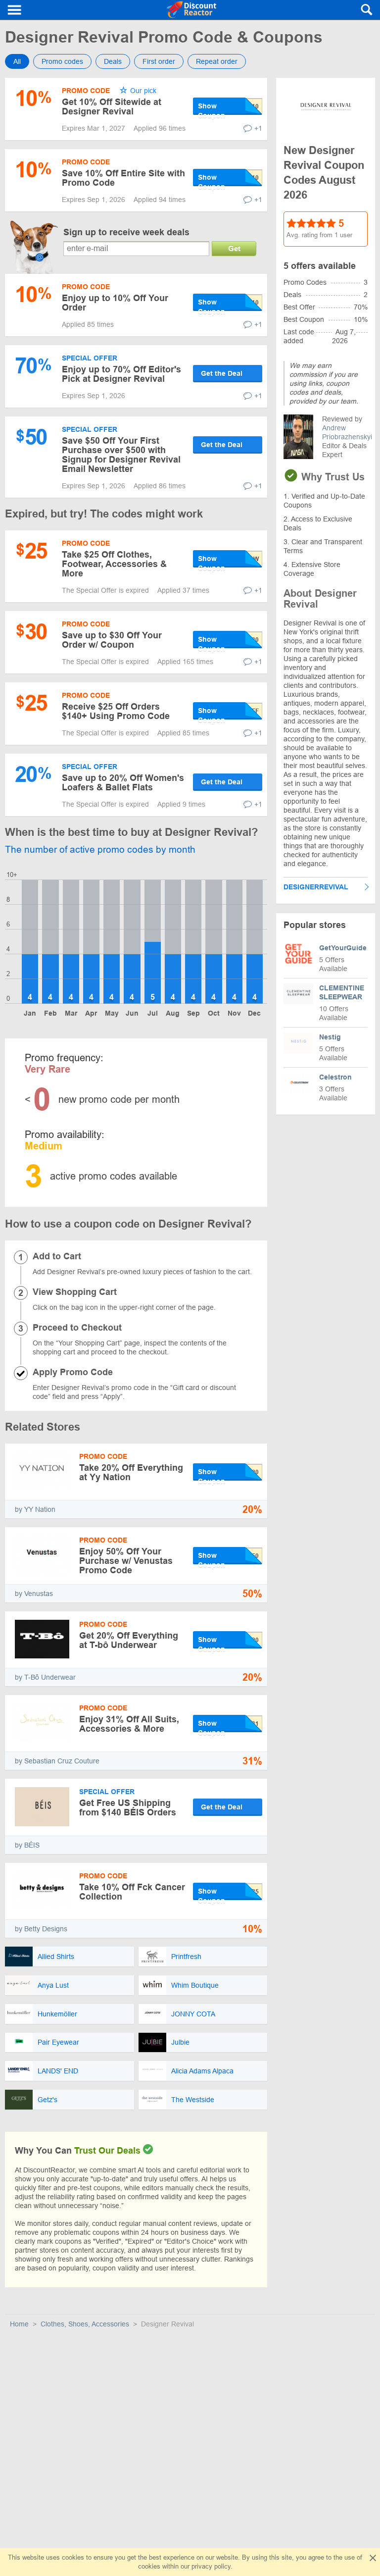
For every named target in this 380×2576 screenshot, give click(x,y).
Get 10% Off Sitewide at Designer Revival (112, 107)
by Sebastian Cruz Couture (57, 1761)
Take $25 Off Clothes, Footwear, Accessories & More (114, 564)
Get (234, 248)
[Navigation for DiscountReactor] (15, 10)
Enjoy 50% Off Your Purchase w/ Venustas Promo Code (126, 1561)
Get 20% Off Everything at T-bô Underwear (129, 1640)
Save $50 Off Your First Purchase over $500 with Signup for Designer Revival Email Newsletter (121, 455)
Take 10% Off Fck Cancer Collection (132, 1892)
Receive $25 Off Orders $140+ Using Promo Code (116, 711)
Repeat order (217, 61)
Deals (113, 61)
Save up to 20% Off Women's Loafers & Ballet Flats (123, 783)
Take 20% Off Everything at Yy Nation (131, 1472)
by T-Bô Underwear (45, 1677)
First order (159, 61)
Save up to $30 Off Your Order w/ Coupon (112, 640)
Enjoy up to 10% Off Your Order (115, 303)
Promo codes (62, 61)
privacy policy (211, 2566)
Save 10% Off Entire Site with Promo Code (123, 178)
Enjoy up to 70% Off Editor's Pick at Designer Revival (121, 374)
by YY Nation (35, 1509)
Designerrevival (316, 887)
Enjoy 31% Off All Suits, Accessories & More (129, 1724)
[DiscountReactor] (192, 10)
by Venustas (34, 1594)
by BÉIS (27, 1845)
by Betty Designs (41, 1929)
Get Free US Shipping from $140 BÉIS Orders (128, 1808)
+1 (258, 128)
